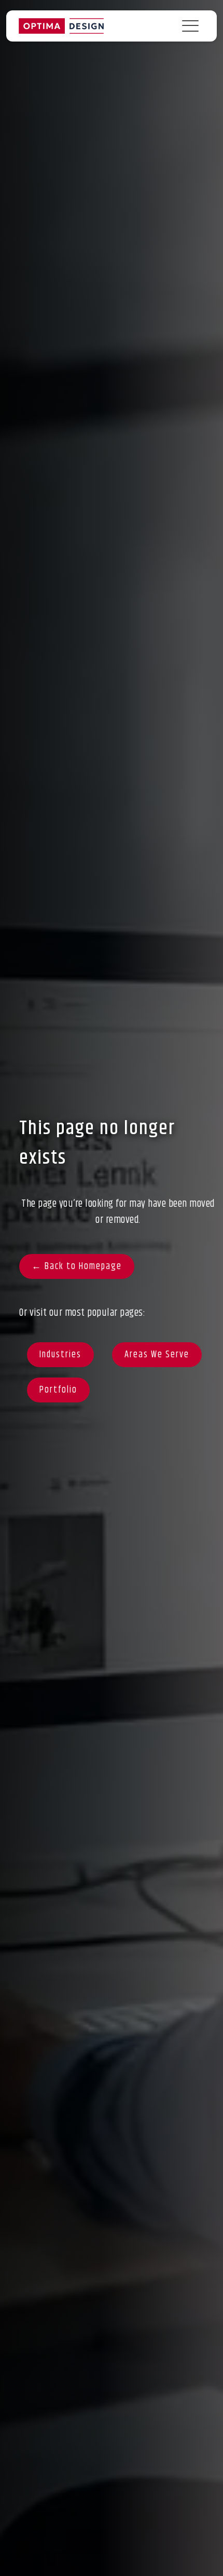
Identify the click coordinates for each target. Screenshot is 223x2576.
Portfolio (58, 1390)
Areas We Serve (157, 1355)
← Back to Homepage (77, 1266)
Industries (60, 1355)
